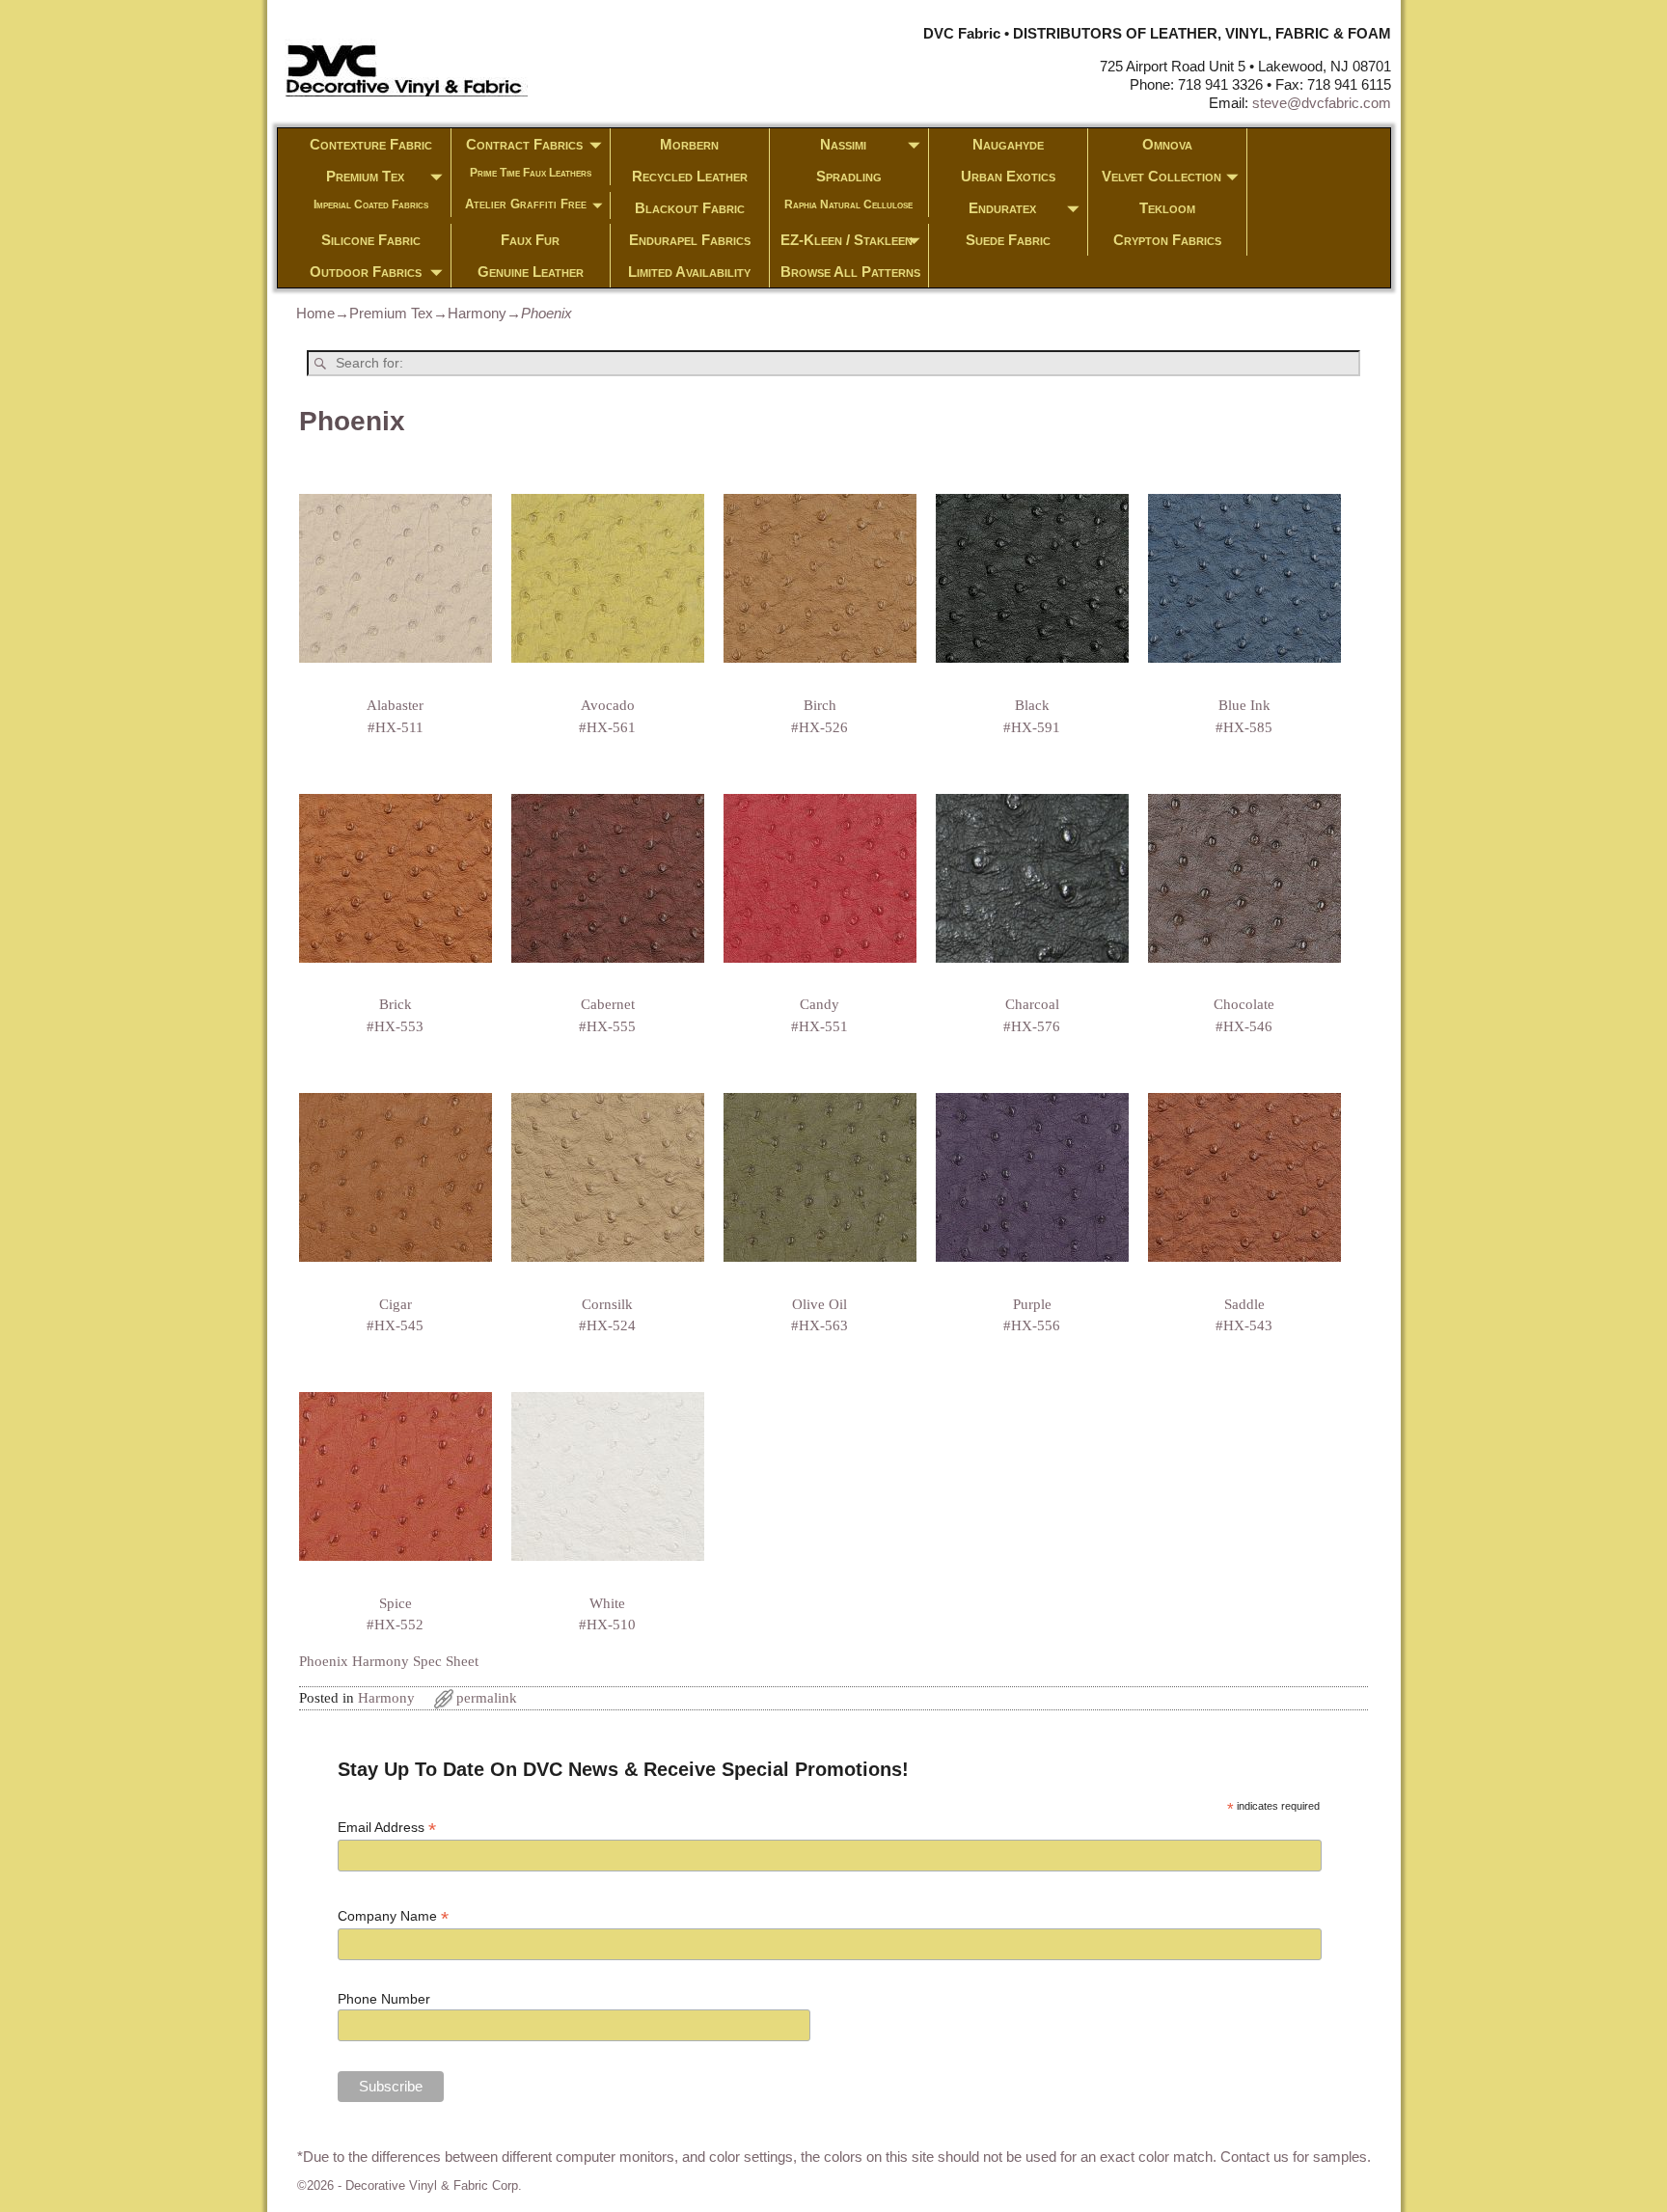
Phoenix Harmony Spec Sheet (389, 1661)
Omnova (1167, 144)
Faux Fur (530, 240)
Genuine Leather (531, 272)
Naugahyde (1008, 144)
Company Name (393, 1916)
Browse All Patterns (850, 272)
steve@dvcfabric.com (1322, 103)
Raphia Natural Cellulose (848, 205)
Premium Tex (365, 176)
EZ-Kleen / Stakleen (847, 240)
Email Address (387, 1828)
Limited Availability (689, 272)
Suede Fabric (1008, 240)
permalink (487, 1698)
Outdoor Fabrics (366, 272)
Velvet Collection (1161, 176)
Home (315, 313)
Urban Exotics (1008, 176)
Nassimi (843, 144)
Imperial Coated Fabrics (371, 205)
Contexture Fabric (371, 144)
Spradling (849, 176)
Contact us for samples (1294, 2157)
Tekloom (1167, 208)
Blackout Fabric (690, 208)
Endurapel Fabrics (690, 240)
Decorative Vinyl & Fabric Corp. (434, 2185)
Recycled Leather (690, 176)
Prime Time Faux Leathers (531, 173)
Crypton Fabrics (1167, 240)
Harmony (477, 313)
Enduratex (1002, 208)
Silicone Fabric (371, 240)
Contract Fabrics (524, 144)
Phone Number (384, 1999)
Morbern (689, 144)
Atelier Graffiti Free (526, 204)
